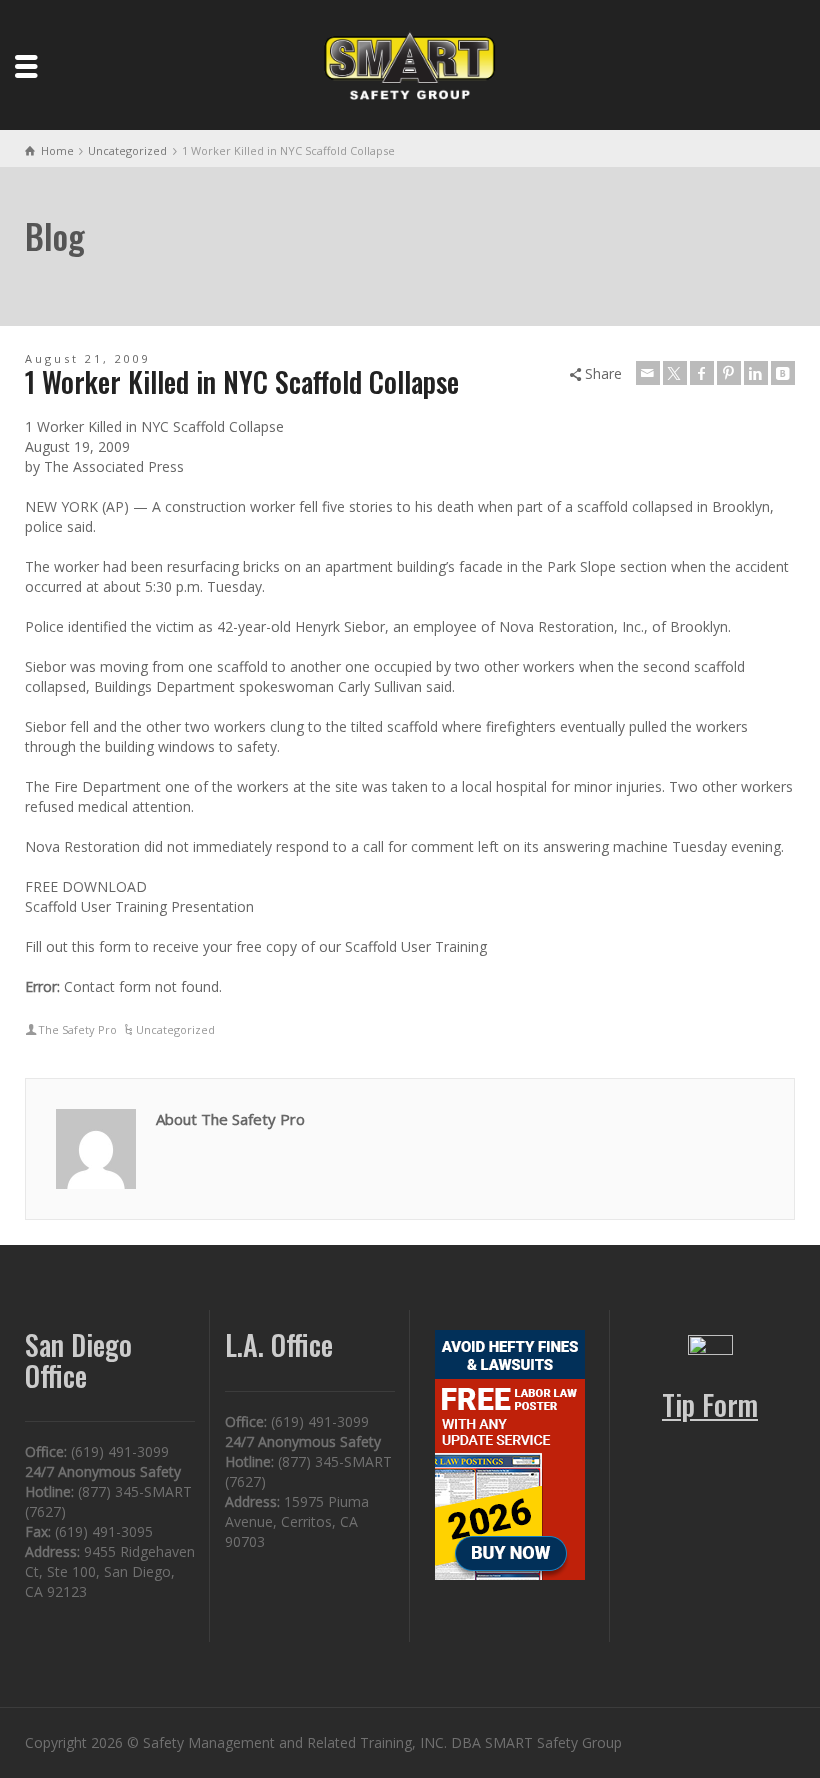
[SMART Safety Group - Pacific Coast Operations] (410, 63)
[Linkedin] (756, 373)
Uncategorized (175, 1029)
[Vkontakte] (783, 373)
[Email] (648, 373)
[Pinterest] (729, 373)
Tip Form (710, 1404)
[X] (675, 373)
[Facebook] (702, 373)
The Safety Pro (77, 1029)
